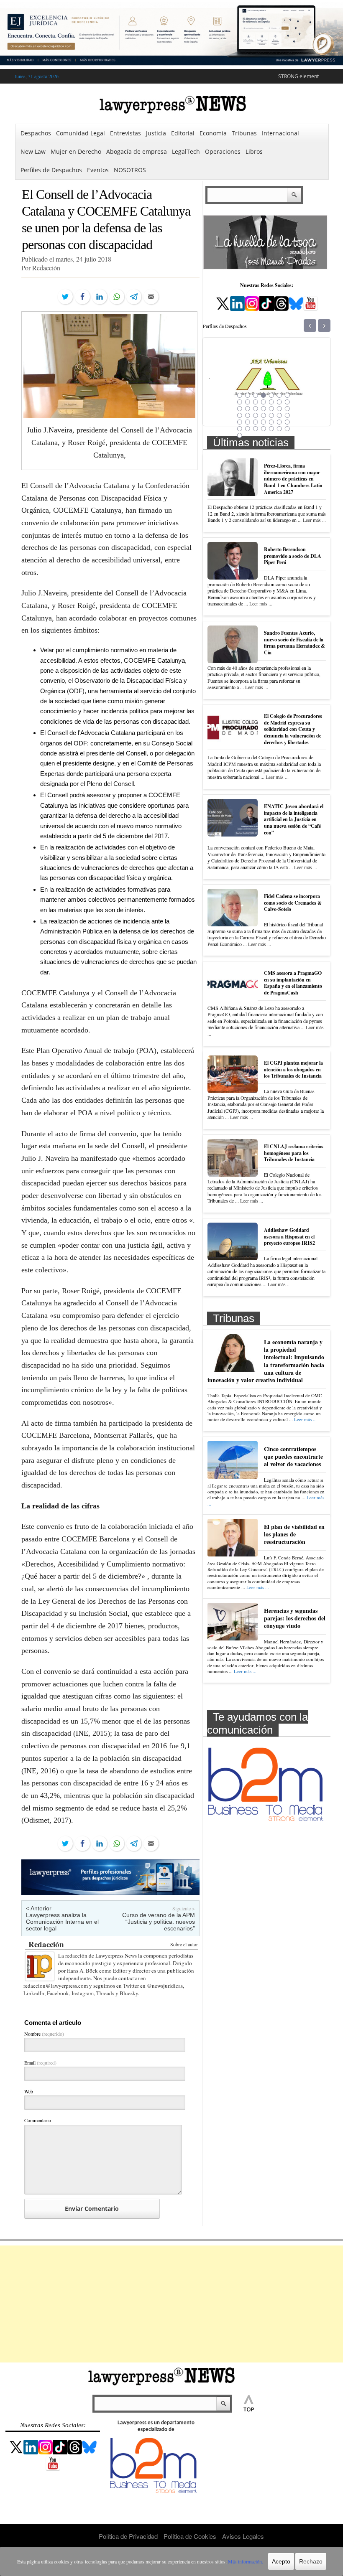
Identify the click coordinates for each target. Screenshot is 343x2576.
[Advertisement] (171, 2304)
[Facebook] (82, 297)
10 (255, 402)
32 (263, 422)
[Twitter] (65, 297)
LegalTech (186, 151)
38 (255, 429)
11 (263, 402)
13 (279, 402)
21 (287, 409)
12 (271, 402)
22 (239, 415)
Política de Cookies (190, 2536)
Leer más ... (314, 520)
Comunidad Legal (81, 133)
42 (287, 429)
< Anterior (39, 1908)
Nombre (44, 2034)
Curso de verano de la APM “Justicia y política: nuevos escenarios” (159, 1922)
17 (255, 409)
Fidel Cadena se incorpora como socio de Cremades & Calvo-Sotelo (293, 903)
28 (287, 415)
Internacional (280, 133)
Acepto (281, 2561)
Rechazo (311, 2561)
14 (287, 402)
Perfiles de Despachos (51, 170)
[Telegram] (134, 297)
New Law (33, 151)
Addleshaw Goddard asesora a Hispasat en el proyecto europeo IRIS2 (289, 1236)
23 (247, 415)
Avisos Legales (243, 2536)
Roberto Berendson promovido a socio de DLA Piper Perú (293, 556)
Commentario (38, 2120)
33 (271, 422)
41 (279, 429)
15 (239, 409)
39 (263, 429)
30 (247, 422)
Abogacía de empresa (137, 151)
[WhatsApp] (117, 297)
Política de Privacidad (128, 2536)
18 (263, 409)
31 (255, 422)
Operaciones (223, 151)
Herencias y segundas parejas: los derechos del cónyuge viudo (295, 1618)
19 (271, 409)
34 (279, 422)
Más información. (246, 2561)
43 (239, 435)
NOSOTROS (130, 170)
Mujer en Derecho (76, 151)
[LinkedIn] (100, 297)
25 (263, 415)
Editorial (183, 133)
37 (247, 429)
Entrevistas (125, 133)
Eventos (98, 170)
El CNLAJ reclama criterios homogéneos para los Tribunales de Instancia (294, 1153)
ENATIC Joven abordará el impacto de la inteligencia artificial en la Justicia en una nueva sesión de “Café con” (294, 819)
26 (271, 415)
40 (271, 429)
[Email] (151, 297)
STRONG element (298, 76)
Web (29, 2091)
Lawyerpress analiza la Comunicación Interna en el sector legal (62, 1922)
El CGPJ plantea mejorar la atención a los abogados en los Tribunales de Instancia (293, 1069)
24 (255, 415)
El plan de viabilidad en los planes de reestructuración (294, 1534)
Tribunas (244, 133)
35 (287, 422)
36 (239, 429)
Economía (213, 133)
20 (279, 409)
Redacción (46, 1944)
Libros (254, 151)
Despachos (36, 133)
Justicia (156, 133)
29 (239, 422)
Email (40, 2062)
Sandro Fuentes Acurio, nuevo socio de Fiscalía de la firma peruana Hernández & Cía (294, 643)
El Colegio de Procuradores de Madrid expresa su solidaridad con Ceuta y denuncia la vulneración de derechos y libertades (293, 729)
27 (279, 415)
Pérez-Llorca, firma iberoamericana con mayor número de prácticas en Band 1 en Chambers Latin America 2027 (293, 479)
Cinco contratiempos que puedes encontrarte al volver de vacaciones (293, 1456)
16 (247, 409)
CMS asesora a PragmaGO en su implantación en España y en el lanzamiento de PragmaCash (293, 983)
